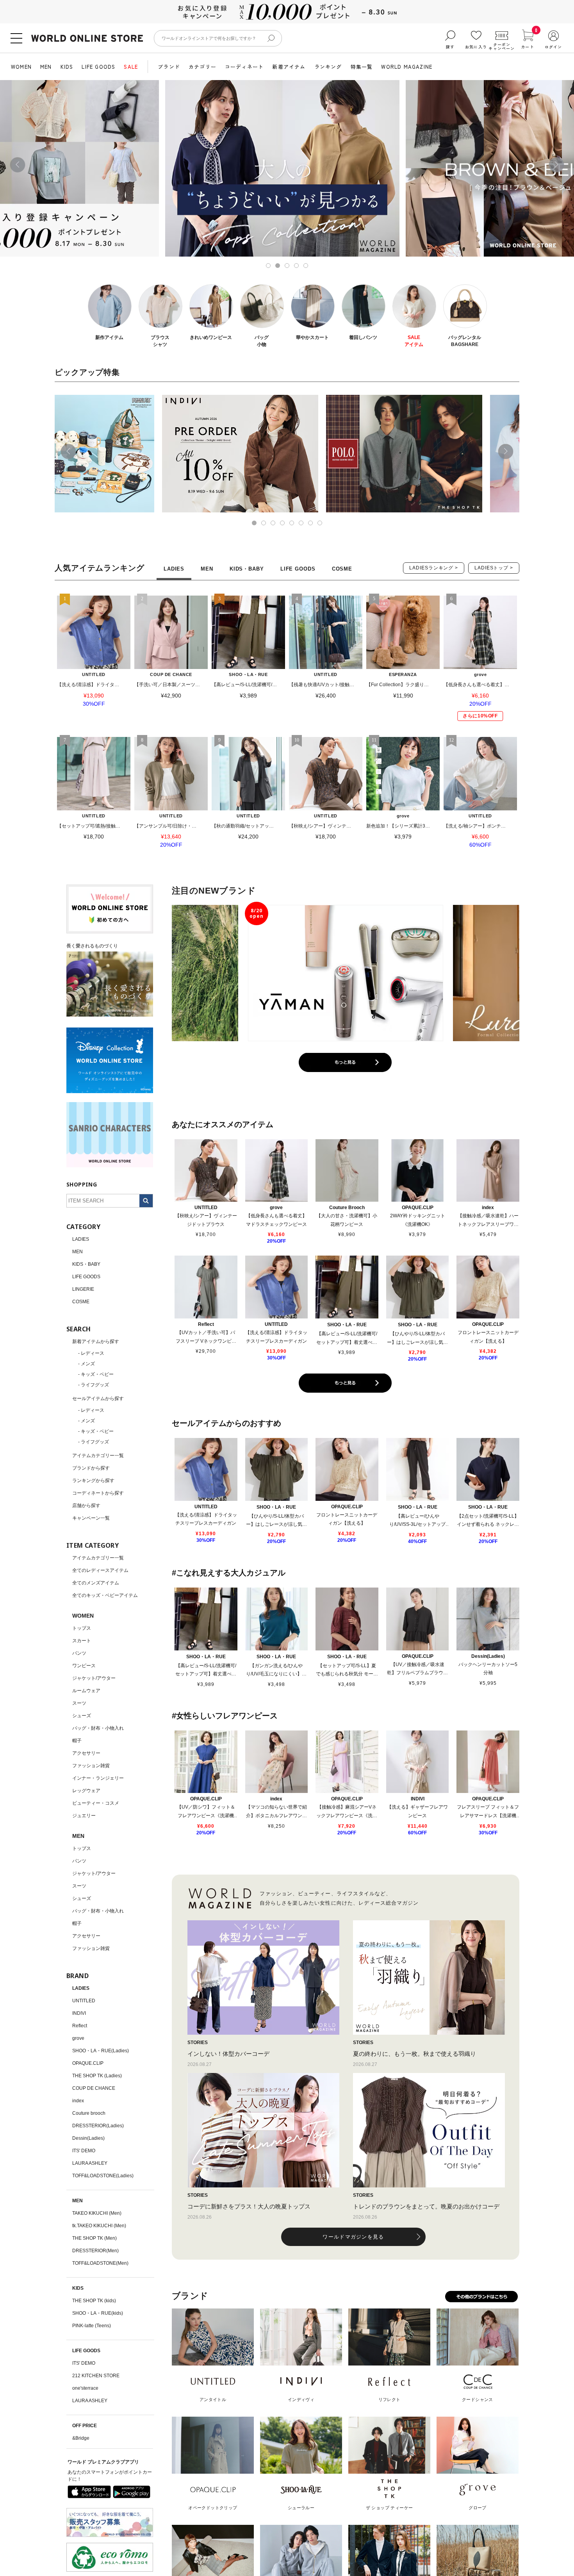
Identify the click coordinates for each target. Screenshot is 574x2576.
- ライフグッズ (94, 1385)
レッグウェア (86, 1791)
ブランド (169, 67)
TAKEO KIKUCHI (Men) (97, 2213)
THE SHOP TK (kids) (94, 2301)
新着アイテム (289, 67)
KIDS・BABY (86, 1264)
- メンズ (86, 1364)
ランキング (328, 67)
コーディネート (244, 67)
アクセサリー (86, 1753)
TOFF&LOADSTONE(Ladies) (103, 2176)
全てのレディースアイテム (100, 1570)
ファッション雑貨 (91, 1766)
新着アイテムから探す (96, 1342)
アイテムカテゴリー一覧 (98, 1456)
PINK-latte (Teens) (92, 2326)
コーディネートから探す (98, 1493)
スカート (82, 1641)
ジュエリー (84, 1816)
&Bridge (81, 2438)
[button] (68, 451)
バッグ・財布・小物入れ (98, 1728)
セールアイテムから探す (98, 1399)
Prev (18, 165)
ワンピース (84, 1666)
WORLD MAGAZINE (407, 67)
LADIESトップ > (494, 568)
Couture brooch (89, 2113)
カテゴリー (202, 67)
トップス (82, 1628)
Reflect (80, 2026)
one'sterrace (85, 2388)
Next (556, 165)
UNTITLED (84, 2001)
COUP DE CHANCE (94, 2088)
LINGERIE (83, 1289)
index (78, 2101)
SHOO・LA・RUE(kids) (98, 2313)
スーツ (79, 1703)
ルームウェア (86, 1691)
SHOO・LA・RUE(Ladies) (101, 2051)
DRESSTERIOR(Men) (95, 2251)
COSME (81, 1302)
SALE (131, 67)
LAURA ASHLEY (90, 2163)
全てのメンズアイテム (96, 1583)
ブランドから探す (91, 1468)
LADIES (81, 1239)
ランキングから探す (93, 1481)
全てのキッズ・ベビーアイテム (105, 1595)
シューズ (82, 1716)
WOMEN (21, 67)
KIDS (67, 67)
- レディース (91, 1353)
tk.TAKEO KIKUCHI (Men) (99, 2226)
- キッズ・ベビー (96, 1374)
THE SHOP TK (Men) (94, 2238)
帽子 (77, 1741)
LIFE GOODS (98, 67)
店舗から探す (86, 1506)
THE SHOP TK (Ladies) (97, 2076)
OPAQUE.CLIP (88, 2063)
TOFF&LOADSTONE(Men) (100, 2263)
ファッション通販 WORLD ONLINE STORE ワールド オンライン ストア (87, 38)
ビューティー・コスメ (96, 1803)
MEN (46, 67)
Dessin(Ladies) (88, 2138)
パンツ (79, 1653)
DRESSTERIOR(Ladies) (98, 2126)
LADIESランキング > (434, 568)
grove (78, 2038)
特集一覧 (362, 67)
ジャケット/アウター (94, 1678)
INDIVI (79, 2013)
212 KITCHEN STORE (96, 2376)
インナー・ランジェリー (98, 1778)
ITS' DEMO (84, 2151)
